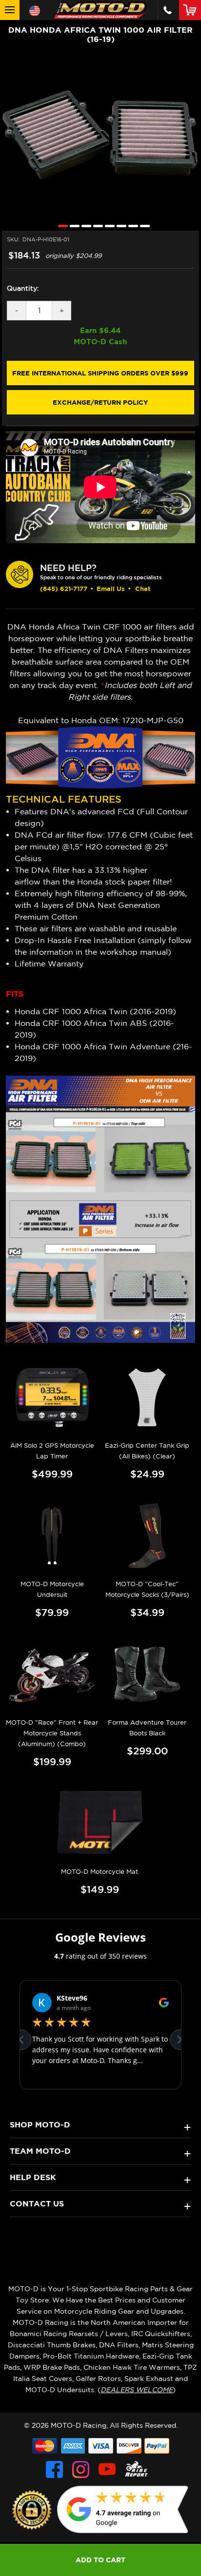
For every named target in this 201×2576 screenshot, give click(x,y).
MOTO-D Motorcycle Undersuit (52, 1589)
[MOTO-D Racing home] (100, 10)
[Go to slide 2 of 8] (72, 226)
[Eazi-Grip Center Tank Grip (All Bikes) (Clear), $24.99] (147, 1397)
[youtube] (107, 2469)
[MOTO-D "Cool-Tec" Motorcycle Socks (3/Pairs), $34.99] (147, 1536)
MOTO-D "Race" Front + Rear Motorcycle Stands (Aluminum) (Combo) (52, 1733)
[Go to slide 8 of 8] (142, 226)
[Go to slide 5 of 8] (107, 226)
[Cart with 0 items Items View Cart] (192, 10)
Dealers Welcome (137, 2390)
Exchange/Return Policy (100, 402)
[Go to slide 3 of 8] (84, 226)
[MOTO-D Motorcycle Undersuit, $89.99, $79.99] (52, 1536)
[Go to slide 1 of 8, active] (60, 226)
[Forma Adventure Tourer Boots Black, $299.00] (147, 1674)
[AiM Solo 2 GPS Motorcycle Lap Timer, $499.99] (52, 1397)
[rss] (137, 2469)
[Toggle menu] (10, 10)
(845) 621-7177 (64, 589)
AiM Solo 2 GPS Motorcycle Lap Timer (52, 1451)
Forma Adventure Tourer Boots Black (147, 1728)
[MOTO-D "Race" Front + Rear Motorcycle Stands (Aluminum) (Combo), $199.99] (52, 1674)
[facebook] (54, 2469)
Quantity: (23, 288)
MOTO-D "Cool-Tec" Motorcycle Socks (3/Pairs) (147, 1589)
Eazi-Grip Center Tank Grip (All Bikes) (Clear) (147, 1451)
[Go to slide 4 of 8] (96, 226)
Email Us (111, 589)
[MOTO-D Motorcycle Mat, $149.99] (100, 1823)
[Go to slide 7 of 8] (131, 226)
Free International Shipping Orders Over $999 (100, 373)
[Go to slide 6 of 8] (119, 226)
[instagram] (81, 2469)
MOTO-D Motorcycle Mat (100, 1872)
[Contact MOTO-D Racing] (168, 10)
